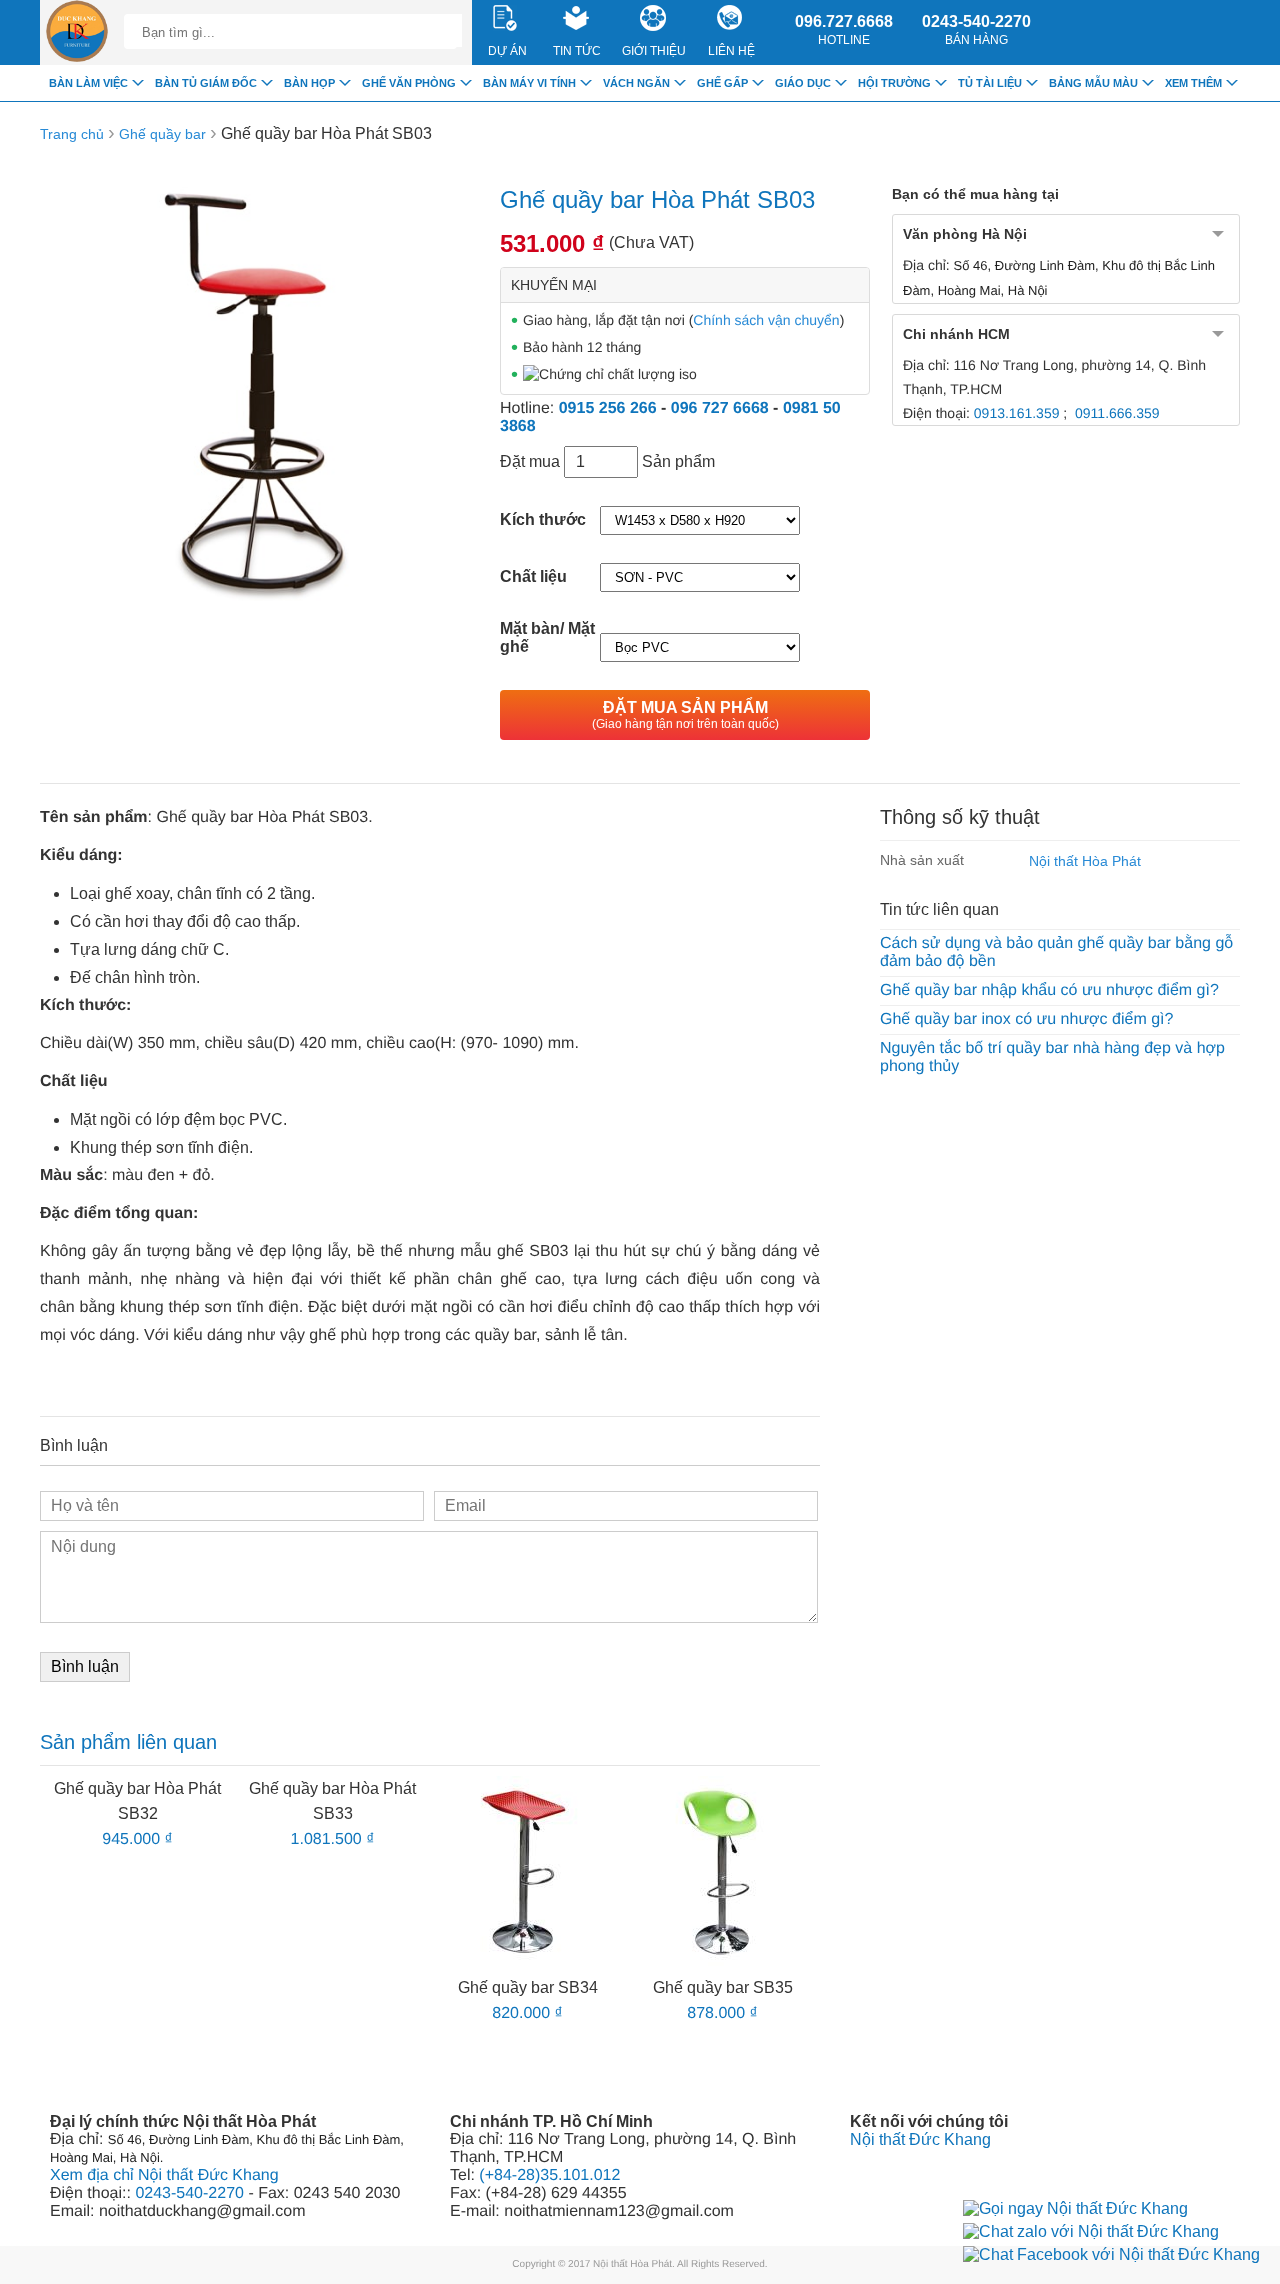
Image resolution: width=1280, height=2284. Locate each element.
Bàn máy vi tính (529, 83)
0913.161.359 (1017, 413)
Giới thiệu (654, 51)
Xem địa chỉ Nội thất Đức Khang (164, 2175)
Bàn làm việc (88, 83)
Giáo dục (803, 83)
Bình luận (85, 1666)
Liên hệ (731, 51)
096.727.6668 (844, 30)
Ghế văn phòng (409, 83)
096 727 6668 (720, 408)
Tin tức (577, 51)
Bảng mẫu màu (1093, 83)
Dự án (507, 51)
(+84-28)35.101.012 (549, 2175)
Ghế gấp (722, 83)
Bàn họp (309, 83)
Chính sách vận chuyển (766, 320)
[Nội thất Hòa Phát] (77, 32)
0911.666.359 (1117, 413)
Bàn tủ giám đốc (206, 83)
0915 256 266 (608, 408)
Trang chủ (72, 134)
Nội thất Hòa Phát (1085, 861)
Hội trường (894, 83)
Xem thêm (1193, 83)
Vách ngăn (636, 83)
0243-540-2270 (976, 30)
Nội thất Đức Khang (920, 2139)
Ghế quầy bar (162, 134)
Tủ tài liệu (990, 83)
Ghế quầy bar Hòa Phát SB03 (326, 133)
